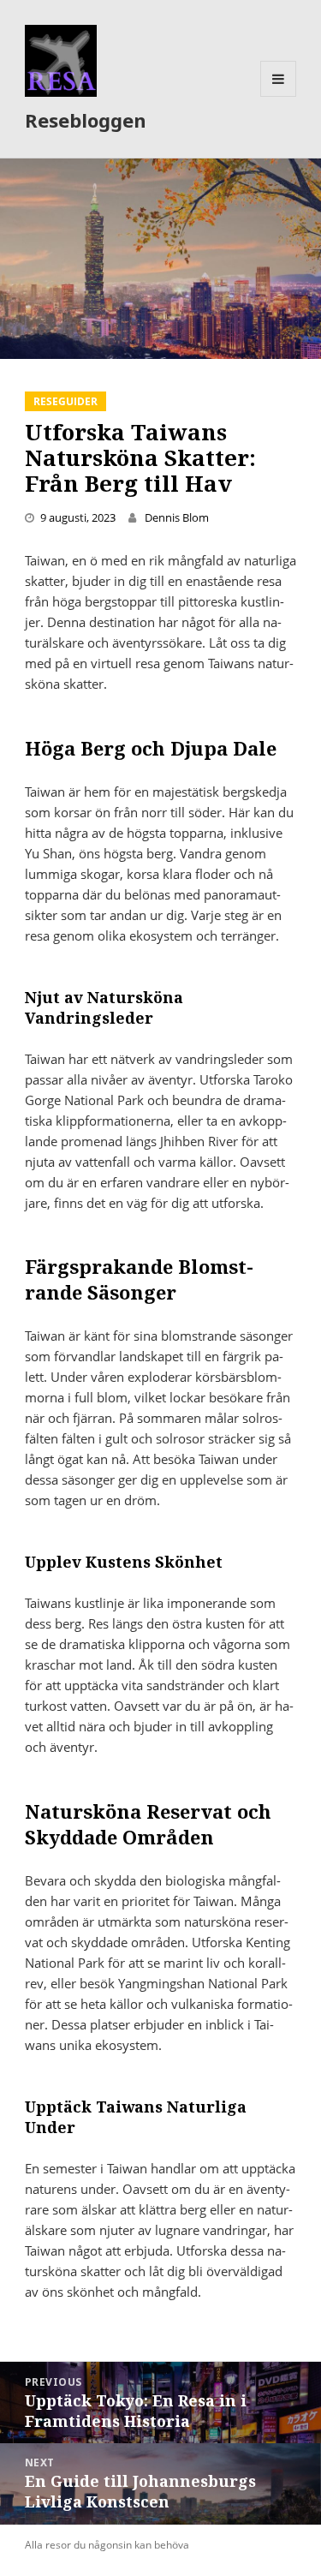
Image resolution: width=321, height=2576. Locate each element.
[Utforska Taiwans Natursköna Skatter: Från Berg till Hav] (160, 259)
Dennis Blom (177, 517)
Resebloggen (86, 120)
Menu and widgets (279, 96)
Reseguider (65, 401)
